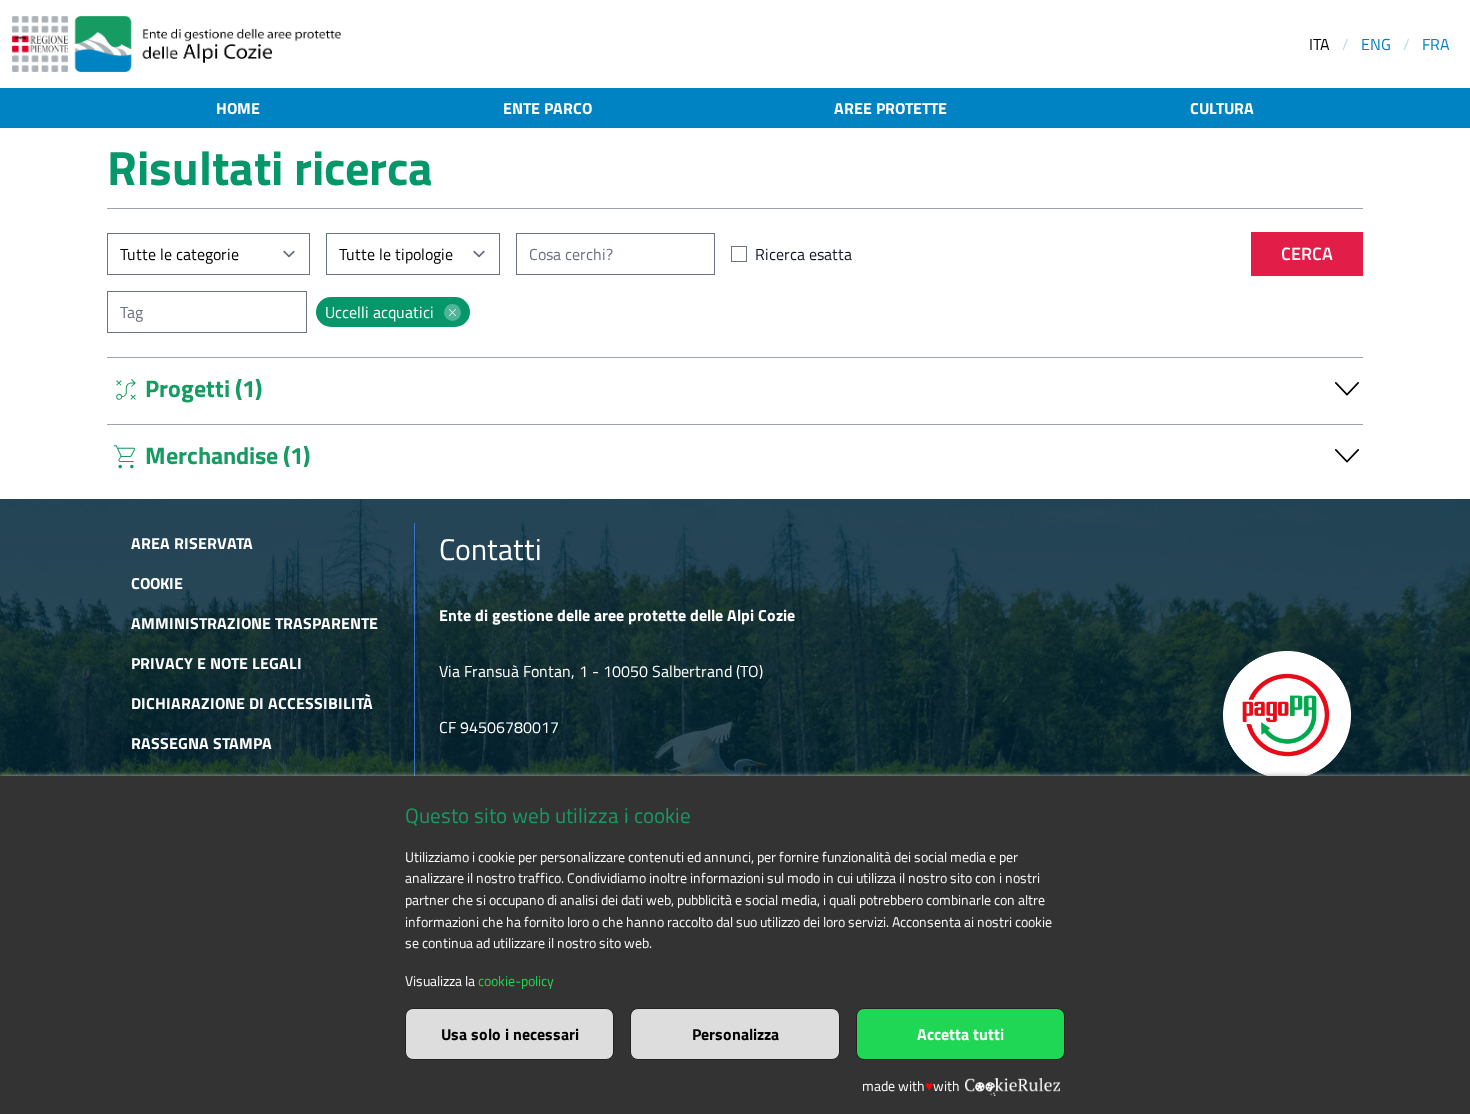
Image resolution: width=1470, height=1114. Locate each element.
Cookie (157, 583)
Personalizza (735, 1034)
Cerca (1307, 253)
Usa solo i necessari (510, 1034)
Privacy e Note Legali (216, 663)
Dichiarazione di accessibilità (252, 703)
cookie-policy (516, 981)
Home (238, 108)
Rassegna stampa (201, 743)
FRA (1436, 44)
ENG (1376, 44)
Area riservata (192, 543)
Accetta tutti (960, 1034)
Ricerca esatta (803, 254)
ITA (1319, 44)
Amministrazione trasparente (254, 623)
